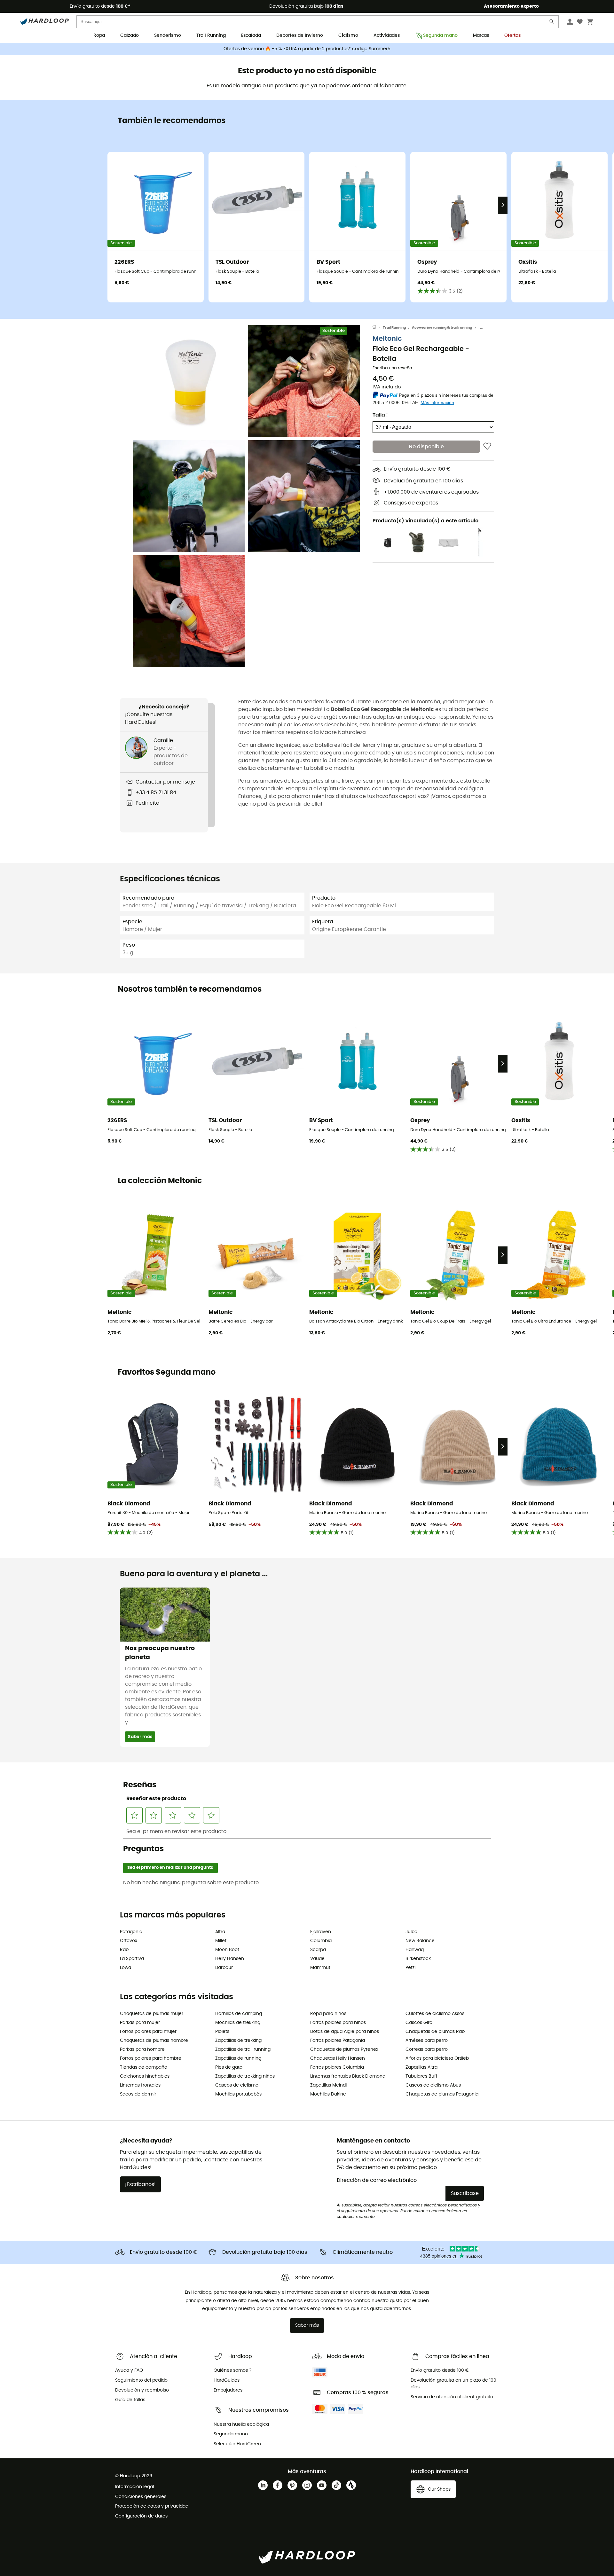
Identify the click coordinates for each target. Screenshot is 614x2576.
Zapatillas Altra (421, 2067)
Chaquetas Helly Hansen (338, 2058)
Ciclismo (348, 35)
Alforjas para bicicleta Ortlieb (437, 2058)
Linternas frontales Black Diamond (348, 2076)
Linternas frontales (140, 2085)
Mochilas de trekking (238, 2023)
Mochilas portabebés (238, 2094)
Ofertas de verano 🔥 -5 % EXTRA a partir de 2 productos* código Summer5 (307, 49)
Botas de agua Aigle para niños (345, 2032)
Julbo (411, 1932)
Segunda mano (440, 35)
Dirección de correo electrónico (377, 2180)
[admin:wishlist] (487, 447)
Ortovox (129, 1941)
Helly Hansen (230, 1959)
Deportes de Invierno (300, 35)
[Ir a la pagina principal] (378, 328)
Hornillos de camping (239, 2014)
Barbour (224, 1968)
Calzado (130, 35)
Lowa (126, 1968)
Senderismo (168, 35)
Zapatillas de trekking (238, 2041)
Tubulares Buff (421, 2076)
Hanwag (415, 1950)
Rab (124, 1950)
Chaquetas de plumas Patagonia (442, 2094)
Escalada (251, 35)
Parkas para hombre (142, 2049)
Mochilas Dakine (328, 2094)
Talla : (380, 415)
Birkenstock (418, 1959)
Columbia (321, 1941)
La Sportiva (132, 1959)
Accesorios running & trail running (442, 328)
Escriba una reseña (392, 368)
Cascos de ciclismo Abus (433, 2085)
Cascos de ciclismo (237, 2085)
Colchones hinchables (145, 2076)
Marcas (481, 35)
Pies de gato (229, 2067)
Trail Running (211, 35)
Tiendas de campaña (144, 2067)
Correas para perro (427, 2049)
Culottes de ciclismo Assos (435, 2014)
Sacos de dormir (138, 2094)
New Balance (420, 1941)
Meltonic (387, 339)
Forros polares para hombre (151, 2058)
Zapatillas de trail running (243, 2049)
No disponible (426, 447)
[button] (189, 381)
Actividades (387, 35)
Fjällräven (321, 1932)
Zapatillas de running (238, 2058)
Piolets (222, 2032)
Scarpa (318, 1950)
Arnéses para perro (427, 2041)
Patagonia (131, 1932)
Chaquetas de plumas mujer (152, 2014)
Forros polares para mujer (148, 2032)
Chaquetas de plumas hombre (154, 2041)
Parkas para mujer (140, 2023)
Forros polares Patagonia (338, 2041)
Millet (221, 1941)
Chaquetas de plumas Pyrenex (344, 2049)
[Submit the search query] (552, 23)
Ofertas (512, 35)
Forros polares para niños (338, 2023)
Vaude (317, 1959)
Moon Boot (227, 1950)
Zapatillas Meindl (328, 2085)
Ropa (99, 35)
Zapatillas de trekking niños (245, 2076)
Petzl (410, 1968)
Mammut (320, 1968)
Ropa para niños (328, 2014)
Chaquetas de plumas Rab (435, 2032)
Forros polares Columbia (337, 2067)
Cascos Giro (419, 2023)
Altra (220, 1932)
